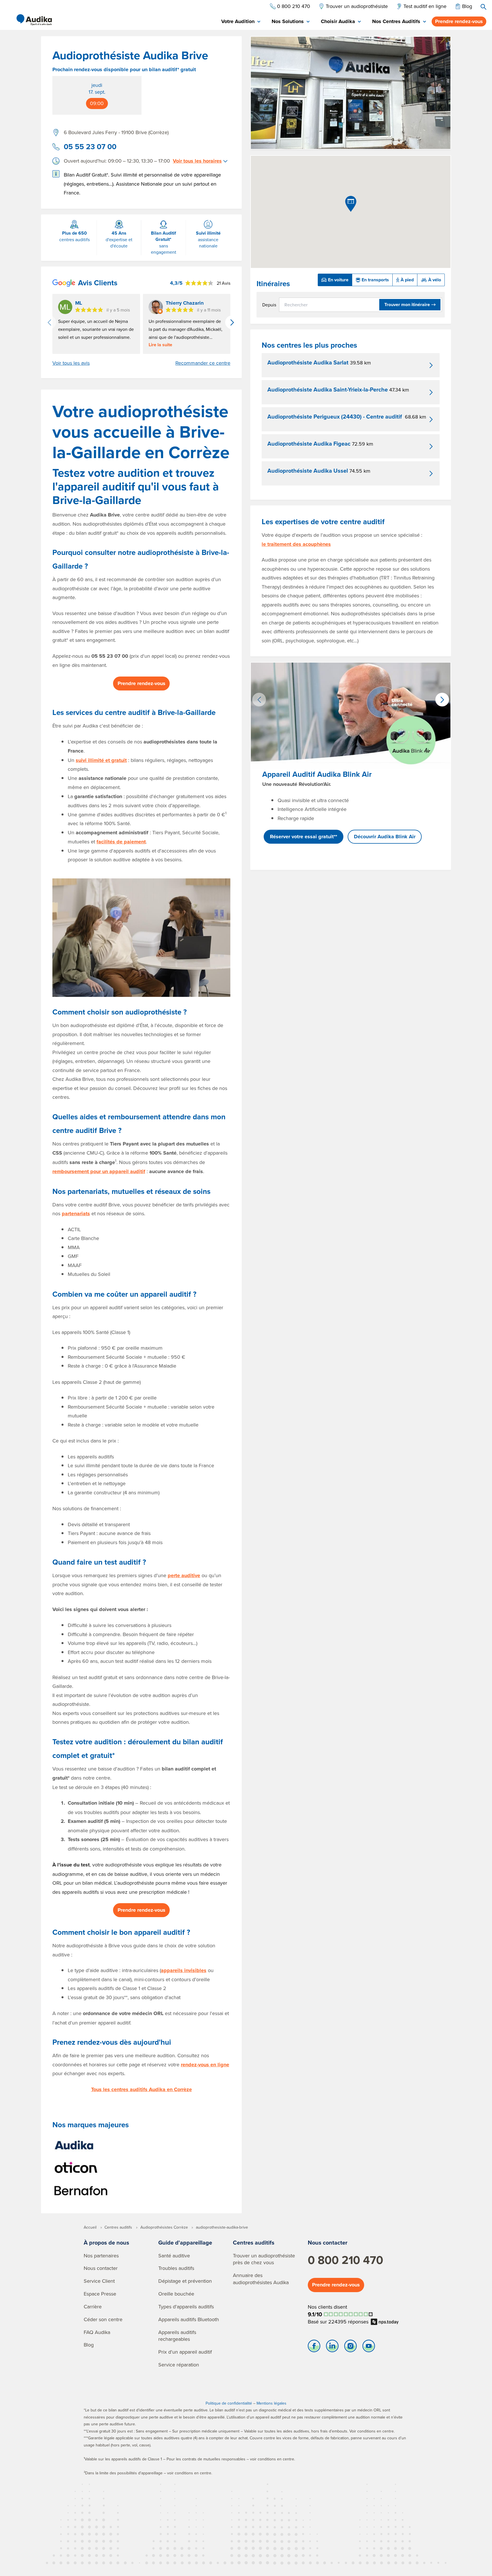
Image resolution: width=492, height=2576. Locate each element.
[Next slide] (232, 322)
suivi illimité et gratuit (101, 760)
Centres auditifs (254, 2242)
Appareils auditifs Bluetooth (189, 2319)
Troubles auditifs (176, 2268)
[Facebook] (314, 2347)
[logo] (34, 20)
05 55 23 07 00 (90, 147)
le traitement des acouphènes (296, 544)
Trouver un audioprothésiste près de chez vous (264, 2259)
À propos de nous (106, 2242)
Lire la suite (160, 345)
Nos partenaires (101, 2256)
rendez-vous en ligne (205, 2065)
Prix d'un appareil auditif (185, 2352)
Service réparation (179, 2365)
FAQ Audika (97, 2332)
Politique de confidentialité (229, 2403)
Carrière (93, 2306)
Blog (89, 2345)
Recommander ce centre (203, 363)
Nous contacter (101, 2268)
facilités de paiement (121, 842)
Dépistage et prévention (185, 2281)
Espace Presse (100, 2294)
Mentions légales (271, 2403)
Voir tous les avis (71, 363)
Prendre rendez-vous (459, 21)
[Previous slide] (49, 322)
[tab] (241, 22)
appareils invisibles (184, 1970)
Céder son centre (103, 2319)
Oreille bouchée (176, 2294)
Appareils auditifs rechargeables (177, 2336)
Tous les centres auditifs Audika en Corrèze (142, 2089)
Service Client (99, 2281)
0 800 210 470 (346, 2260)
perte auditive (184, 1575)
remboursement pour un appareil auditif (99, 1171)
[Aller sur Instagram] (350, 2347)
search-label (483, 7)
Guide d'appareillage (185, 2242)
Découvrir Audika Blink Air (385, 837)
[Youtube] (369, 2347)
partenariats (76, 1214)
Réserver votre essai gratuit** (304, 837)
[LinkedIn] (332, 2347)
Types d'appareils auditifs (186, 2306)
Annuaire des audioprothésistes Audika (261, 2279)
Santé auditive (174, 2256)
